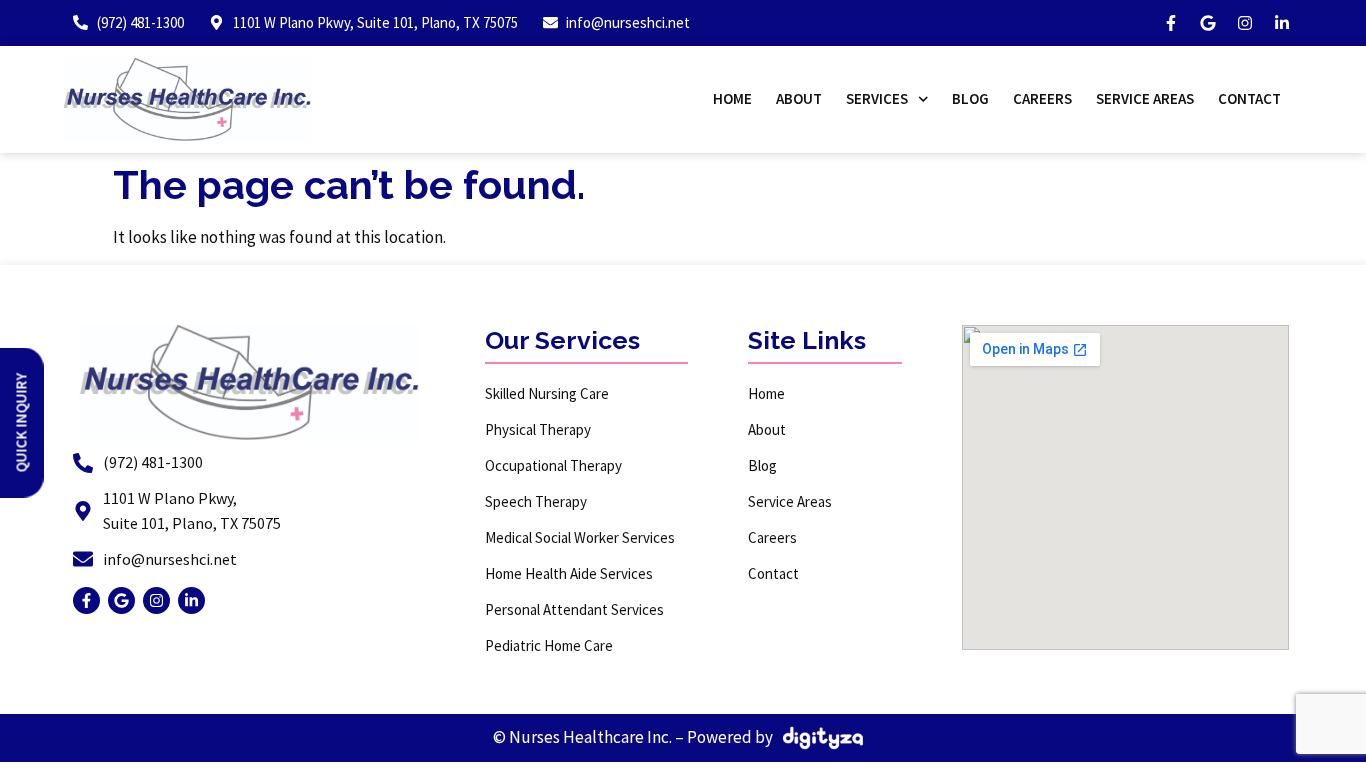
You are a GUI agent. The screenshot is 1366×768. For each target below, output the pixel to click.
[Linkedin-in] (1282, 23)
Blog (970, 98)
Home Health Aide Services (569, 573)
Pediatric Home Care (549, 645)
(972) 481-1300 (153, 462)
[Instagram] (1245, 23)
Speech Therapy (536, 501)
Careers (1042, 98)
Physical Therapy (538, 429)
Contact (1249, 98)
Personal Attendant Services (574, 609)
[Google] (1208, 23)
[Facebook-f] (1171, 23)
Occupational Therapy (553, 465)
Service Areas (1145, 98)
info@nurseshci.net (170, 559)
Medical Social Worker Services (580, 537)
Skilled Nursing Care (547, 393)
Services (877, 98)
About (799, 98)
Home (732, 98)
